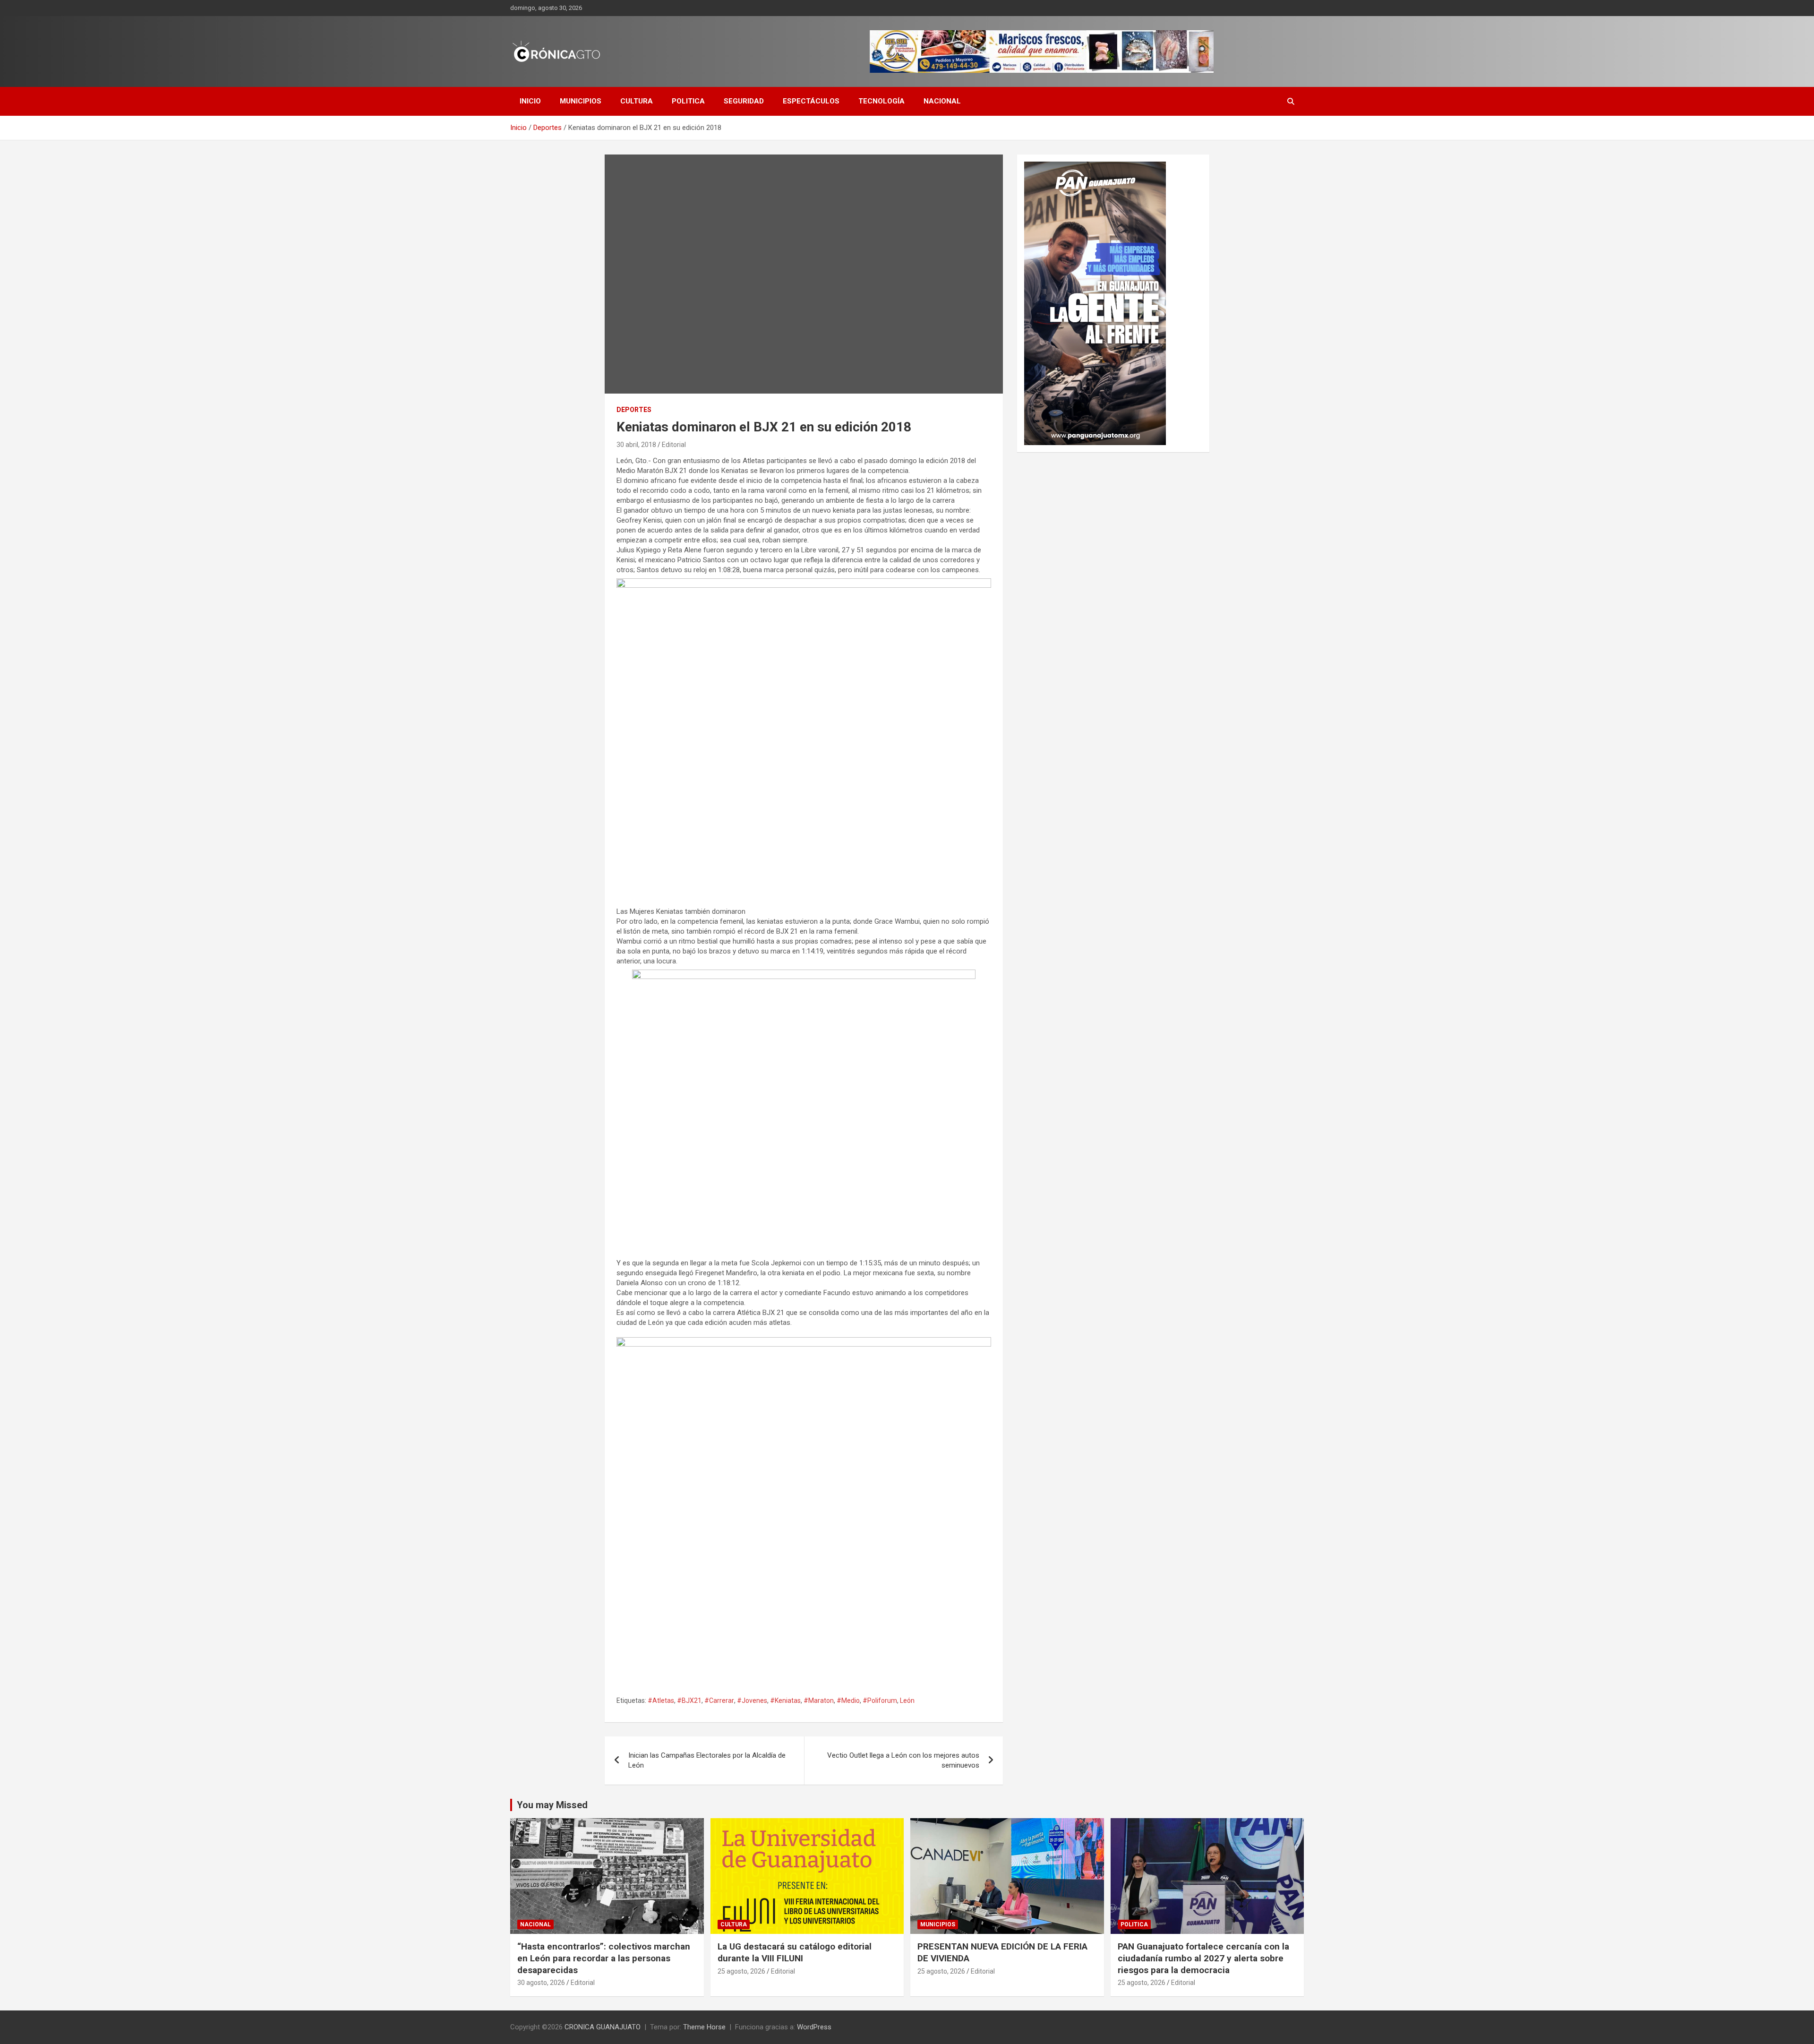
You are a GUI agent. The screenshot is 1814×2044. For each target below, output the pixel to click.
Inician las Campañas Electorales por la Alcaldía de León (707, 1760)
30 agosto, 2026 (541, 1983)
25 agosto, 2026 (741, 1971)
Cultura (637, 101)
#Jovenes (752, 1700)
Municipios (581, 101)
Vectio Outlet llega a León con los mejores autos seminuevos (903, 1760)
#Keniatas (785, 1700)
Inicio (530, 101)
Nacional (942, 101)
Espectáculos (811, 101)
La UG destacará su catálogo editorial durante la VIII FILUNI (795, 1952)
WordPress (814, 2027)
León (907, 1700)
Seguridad (744, 101)
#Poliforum (880, 1700)
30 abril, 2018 (636, 445)
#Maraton (819, 1700)
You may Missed (552, 1805)
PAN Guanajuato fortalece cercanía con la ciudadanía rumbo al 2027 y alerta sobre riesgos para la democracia (1203, 1958)
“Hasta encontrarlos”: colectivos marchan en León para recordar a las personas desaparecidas (604, 1958)
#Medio (848, 1700)
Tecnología (881, 101)
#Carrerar (719, 1700)
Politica (688, 101)
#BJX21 (689, 1700)
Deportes (634, 410)
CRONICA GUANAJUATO (603, 2027)
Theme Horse (704, 2027)
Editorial (674, 445)
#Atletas (661, 1700)
